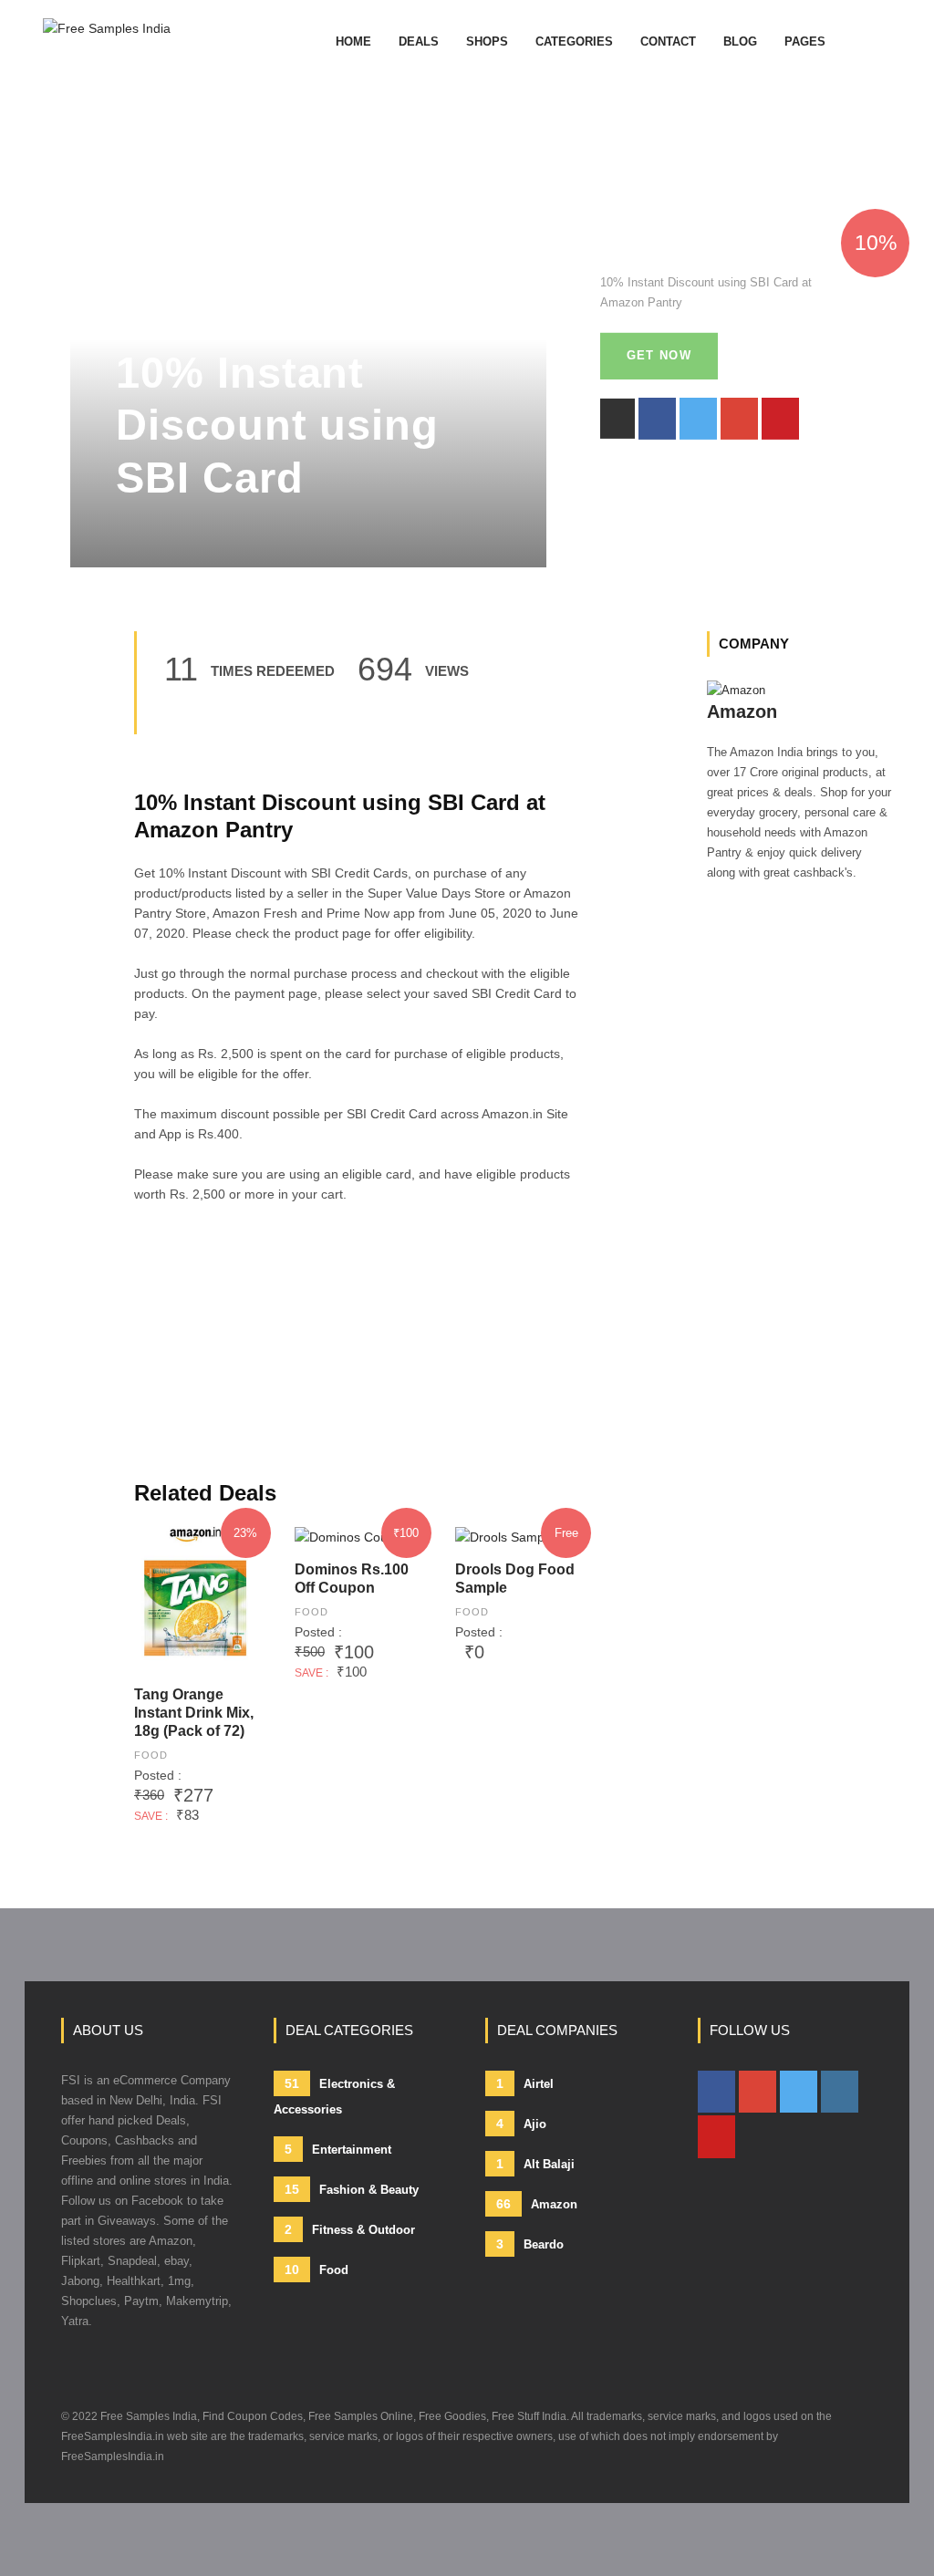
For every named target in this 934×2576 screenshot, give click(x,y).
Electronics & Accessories (334, 2096)
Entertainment (338, 2149)
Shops (487, 42)
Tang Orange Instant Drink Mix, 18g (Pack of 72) (194, 1713)
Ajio (521, 2124)
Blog (740, 42)
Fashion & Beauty (352, 2189)
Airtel (525, 2083)
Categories (574, 42)
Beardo (530, 2244)
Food (151, 1755)
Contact (668, 42)
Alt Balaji (535, 2164)
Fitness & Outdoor (350, 2229)
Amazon (537, 2204)
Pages (805, 42)
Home (353, 42)
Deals (419, 42)
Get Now (659, 355)
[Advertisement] (357, 1352)
